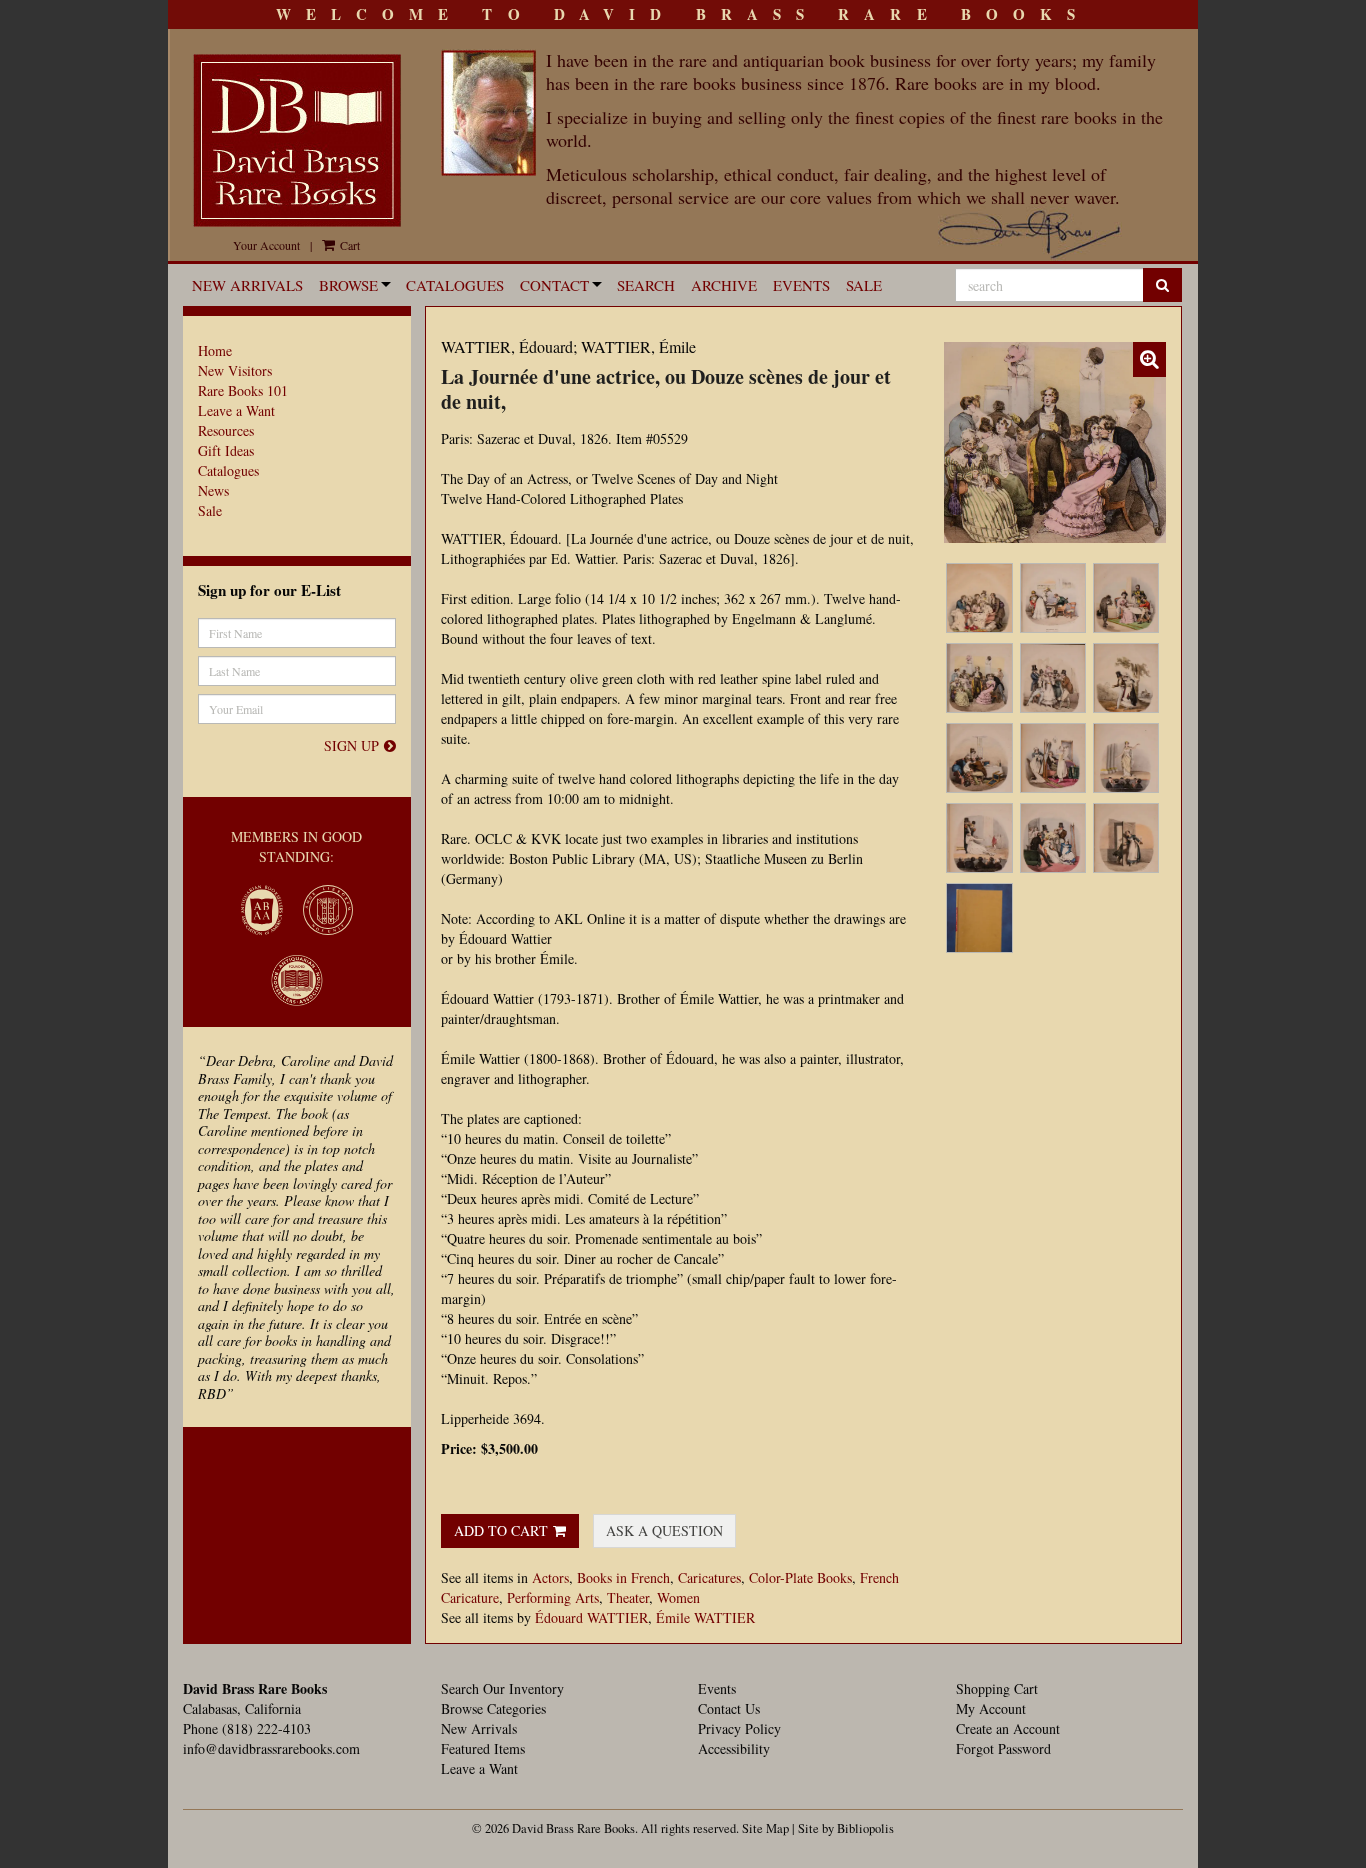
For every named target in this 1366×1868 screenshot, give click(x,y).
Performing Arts (553, 1597)
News (213, 490)
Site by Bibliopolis (846, 1828)
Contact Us (729, 1708)
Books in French (623, 1577)
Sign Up (351, 745)
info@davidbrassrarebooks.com (271, 1748)
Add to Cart (501, 1530)
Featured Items (483, 1748)
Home (215, 350)
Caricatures (709, 1577)
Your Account (266, 245)
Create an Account (1008, 1728)
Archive (724, 285)
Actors (550, 1577)
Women (678, 1597)
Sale (864, 285)
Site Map (765, 1828)
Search (646, 285)
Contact (554, 285)
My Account (991, 1708)
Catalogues (455, 285)
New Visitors (235, 370)
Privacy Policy (739, 1728)
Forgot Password (1003, 1748)
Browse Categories (493, 1708)
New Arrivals (247, 285)
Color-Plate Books (800, 1577)
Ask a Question (664, 1530)
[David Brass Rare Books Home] (297, 140)
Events (801, 285)
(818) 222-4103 (266, 1728)
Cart (348, 245)
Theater (628, 1597)
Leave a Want (236, 410)
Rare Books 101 (243, 390)
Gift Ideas (226, 450)
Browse (348, 285)
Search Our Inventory (502, 1688)
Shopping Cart (997, 1688)
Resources (226, 430)
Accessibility (734, 1748)
